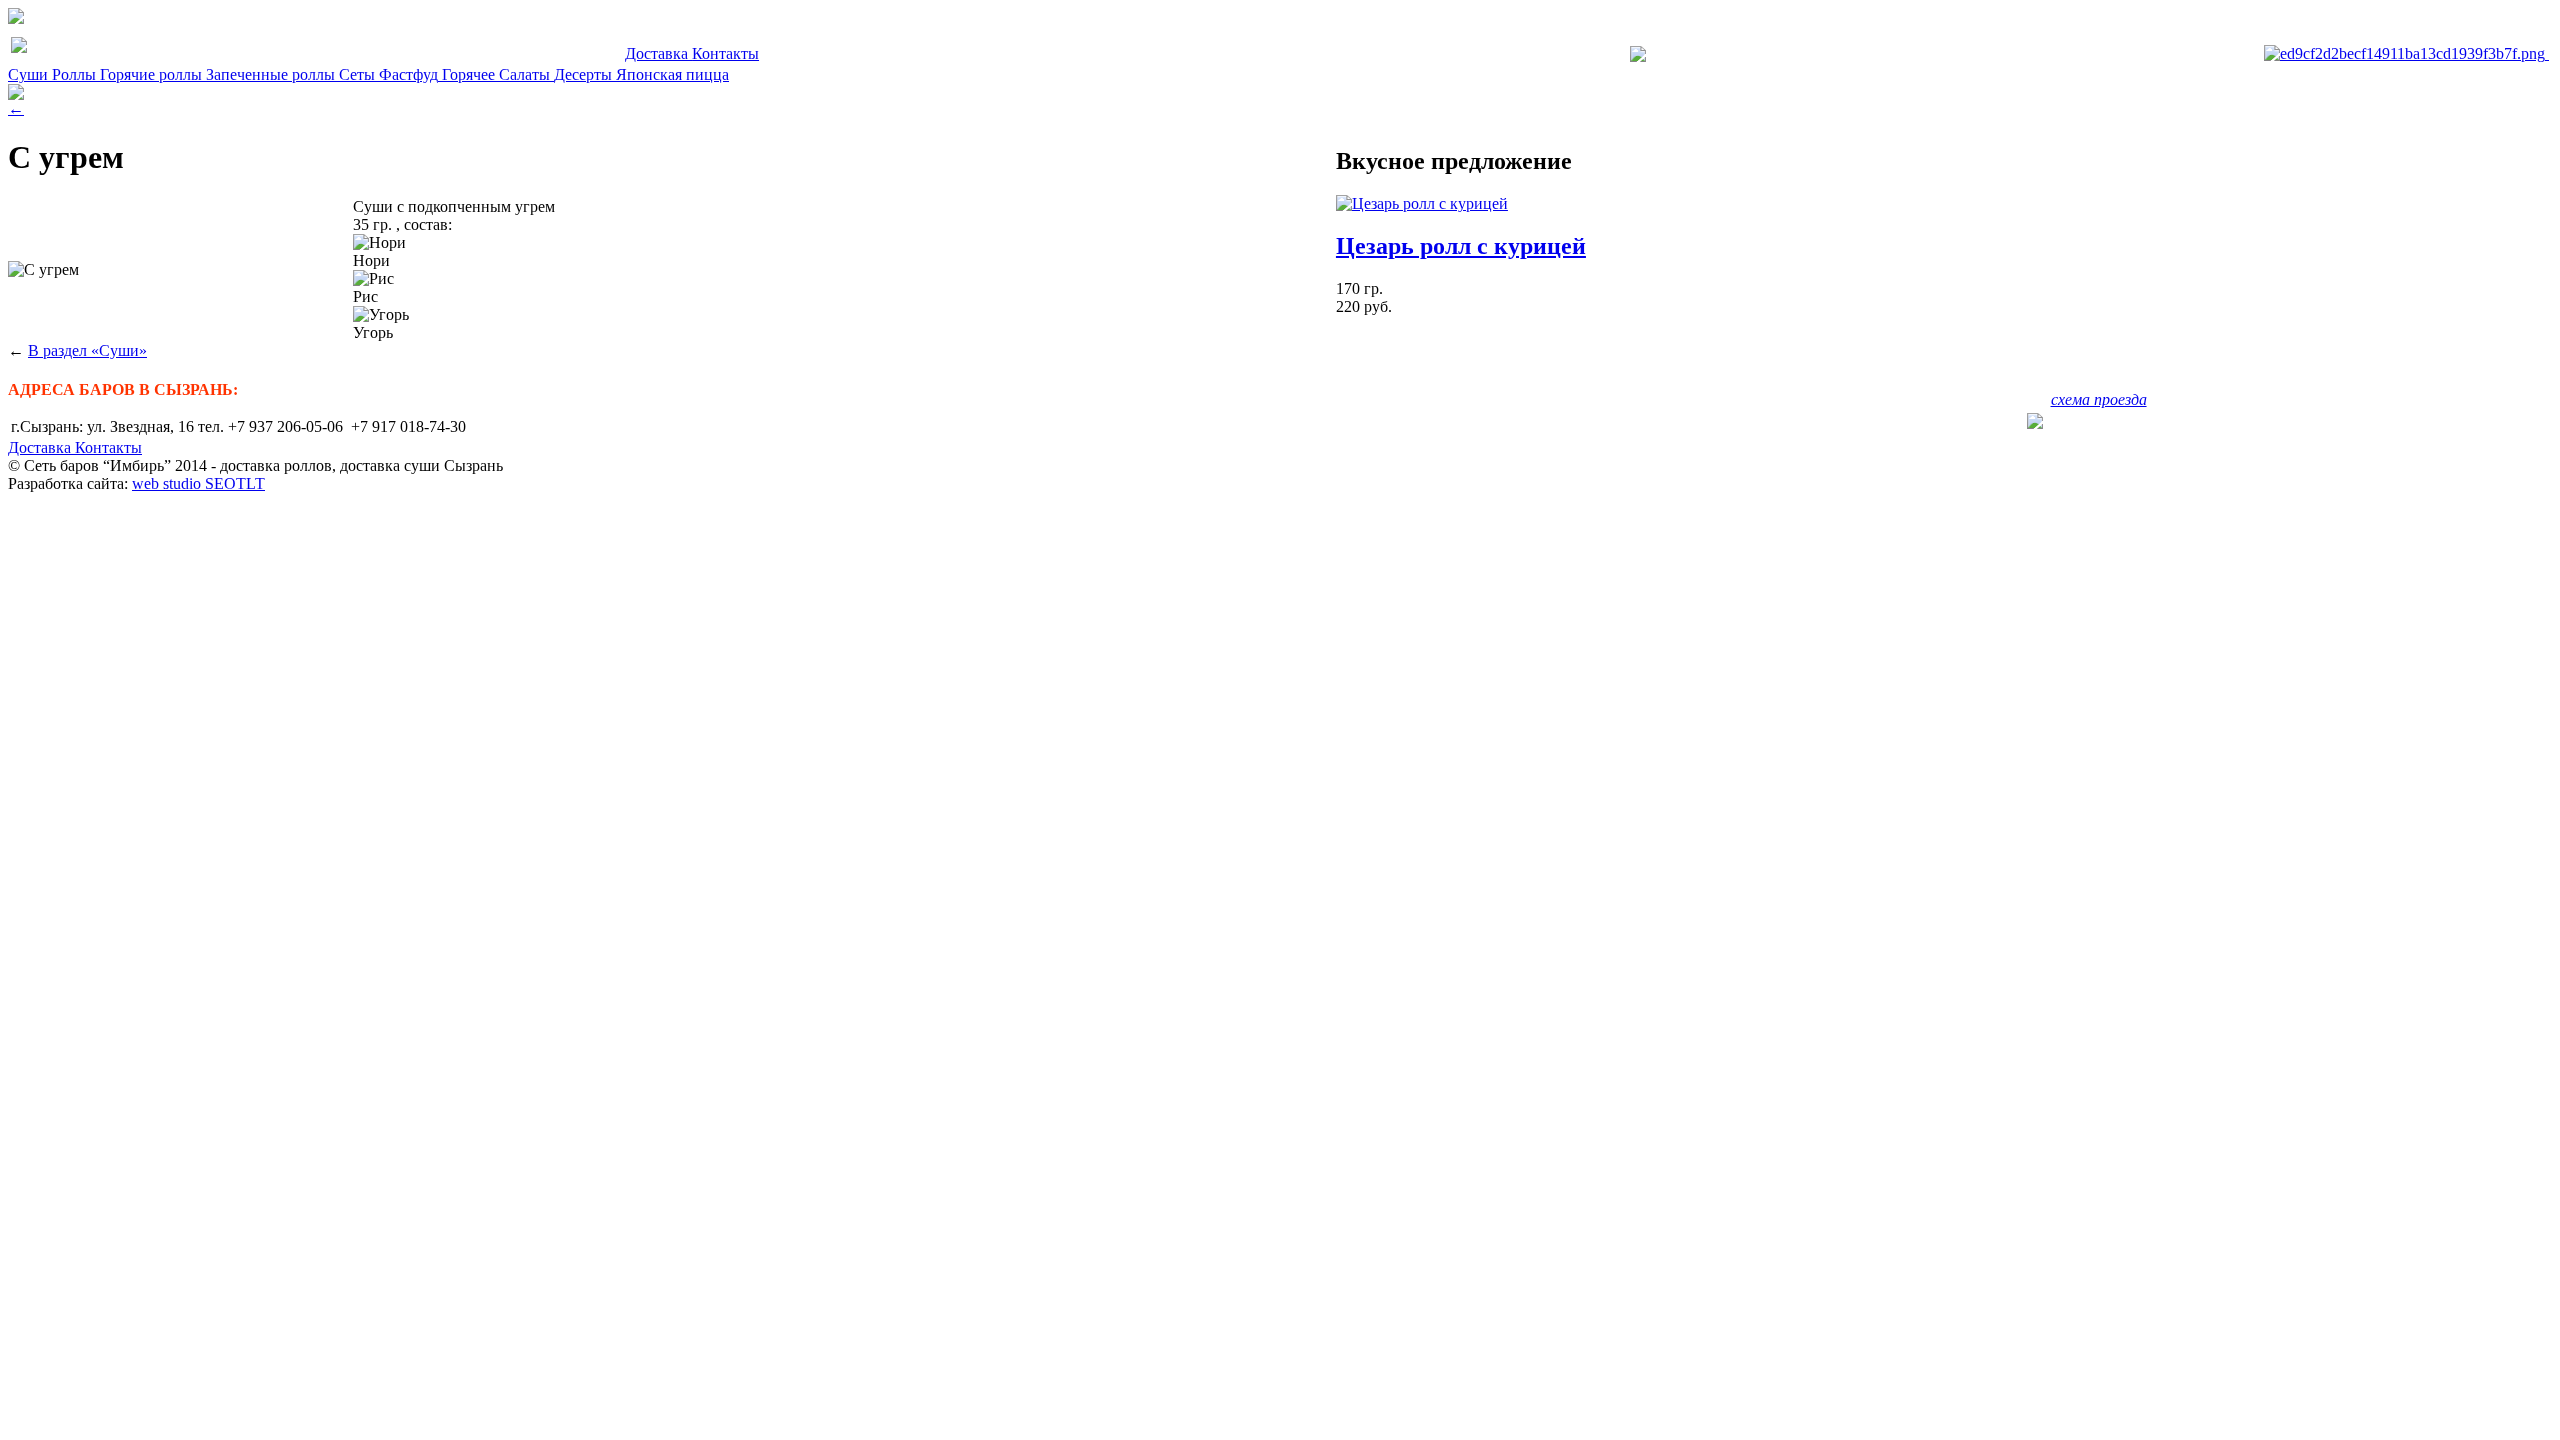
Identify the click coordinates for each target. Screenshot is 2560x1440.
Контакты (725, 53)
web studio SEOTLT (198, 483)
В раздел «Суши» (87, 350)
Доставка (658, 53)
